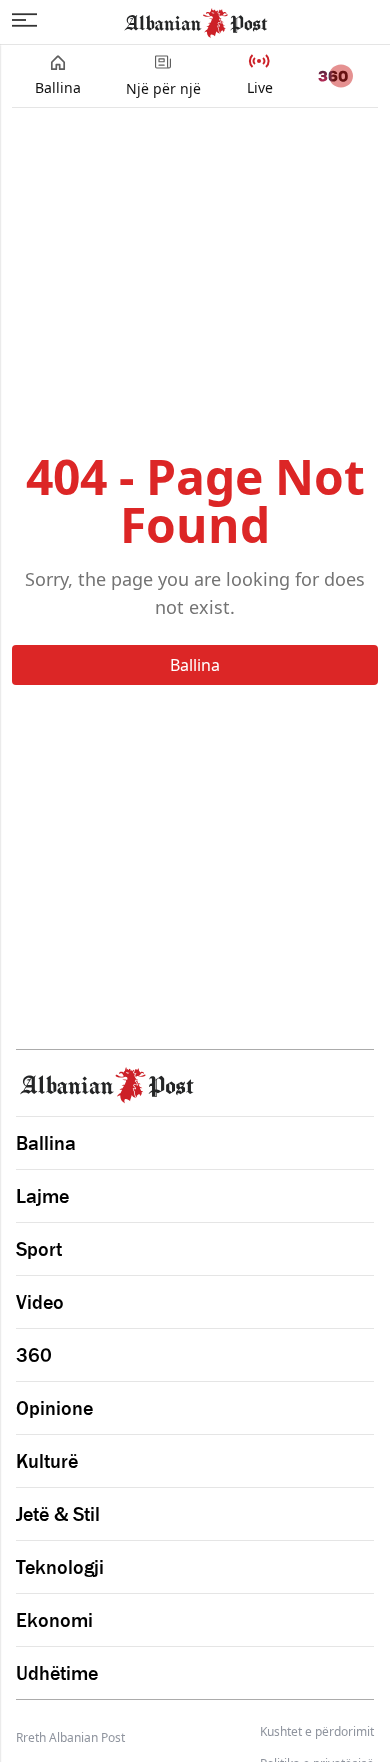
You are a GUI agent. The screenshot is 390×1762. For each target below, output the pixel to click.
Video (40, 1302)
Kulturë (47, 1461)
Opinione (54, 1408)
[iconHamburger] (24, 20)
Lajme (42, 1196)
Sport (39, 1249)
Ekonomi (54, 1620)
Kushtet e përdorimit (317, 1732)
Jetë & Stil (58, 1514)
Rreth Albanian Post (70, 1737)
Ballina (195, 665)
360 (34, 1355)
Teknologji (60, 1567)
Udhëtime (57, 1673)
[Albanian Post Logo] (196, 21)
